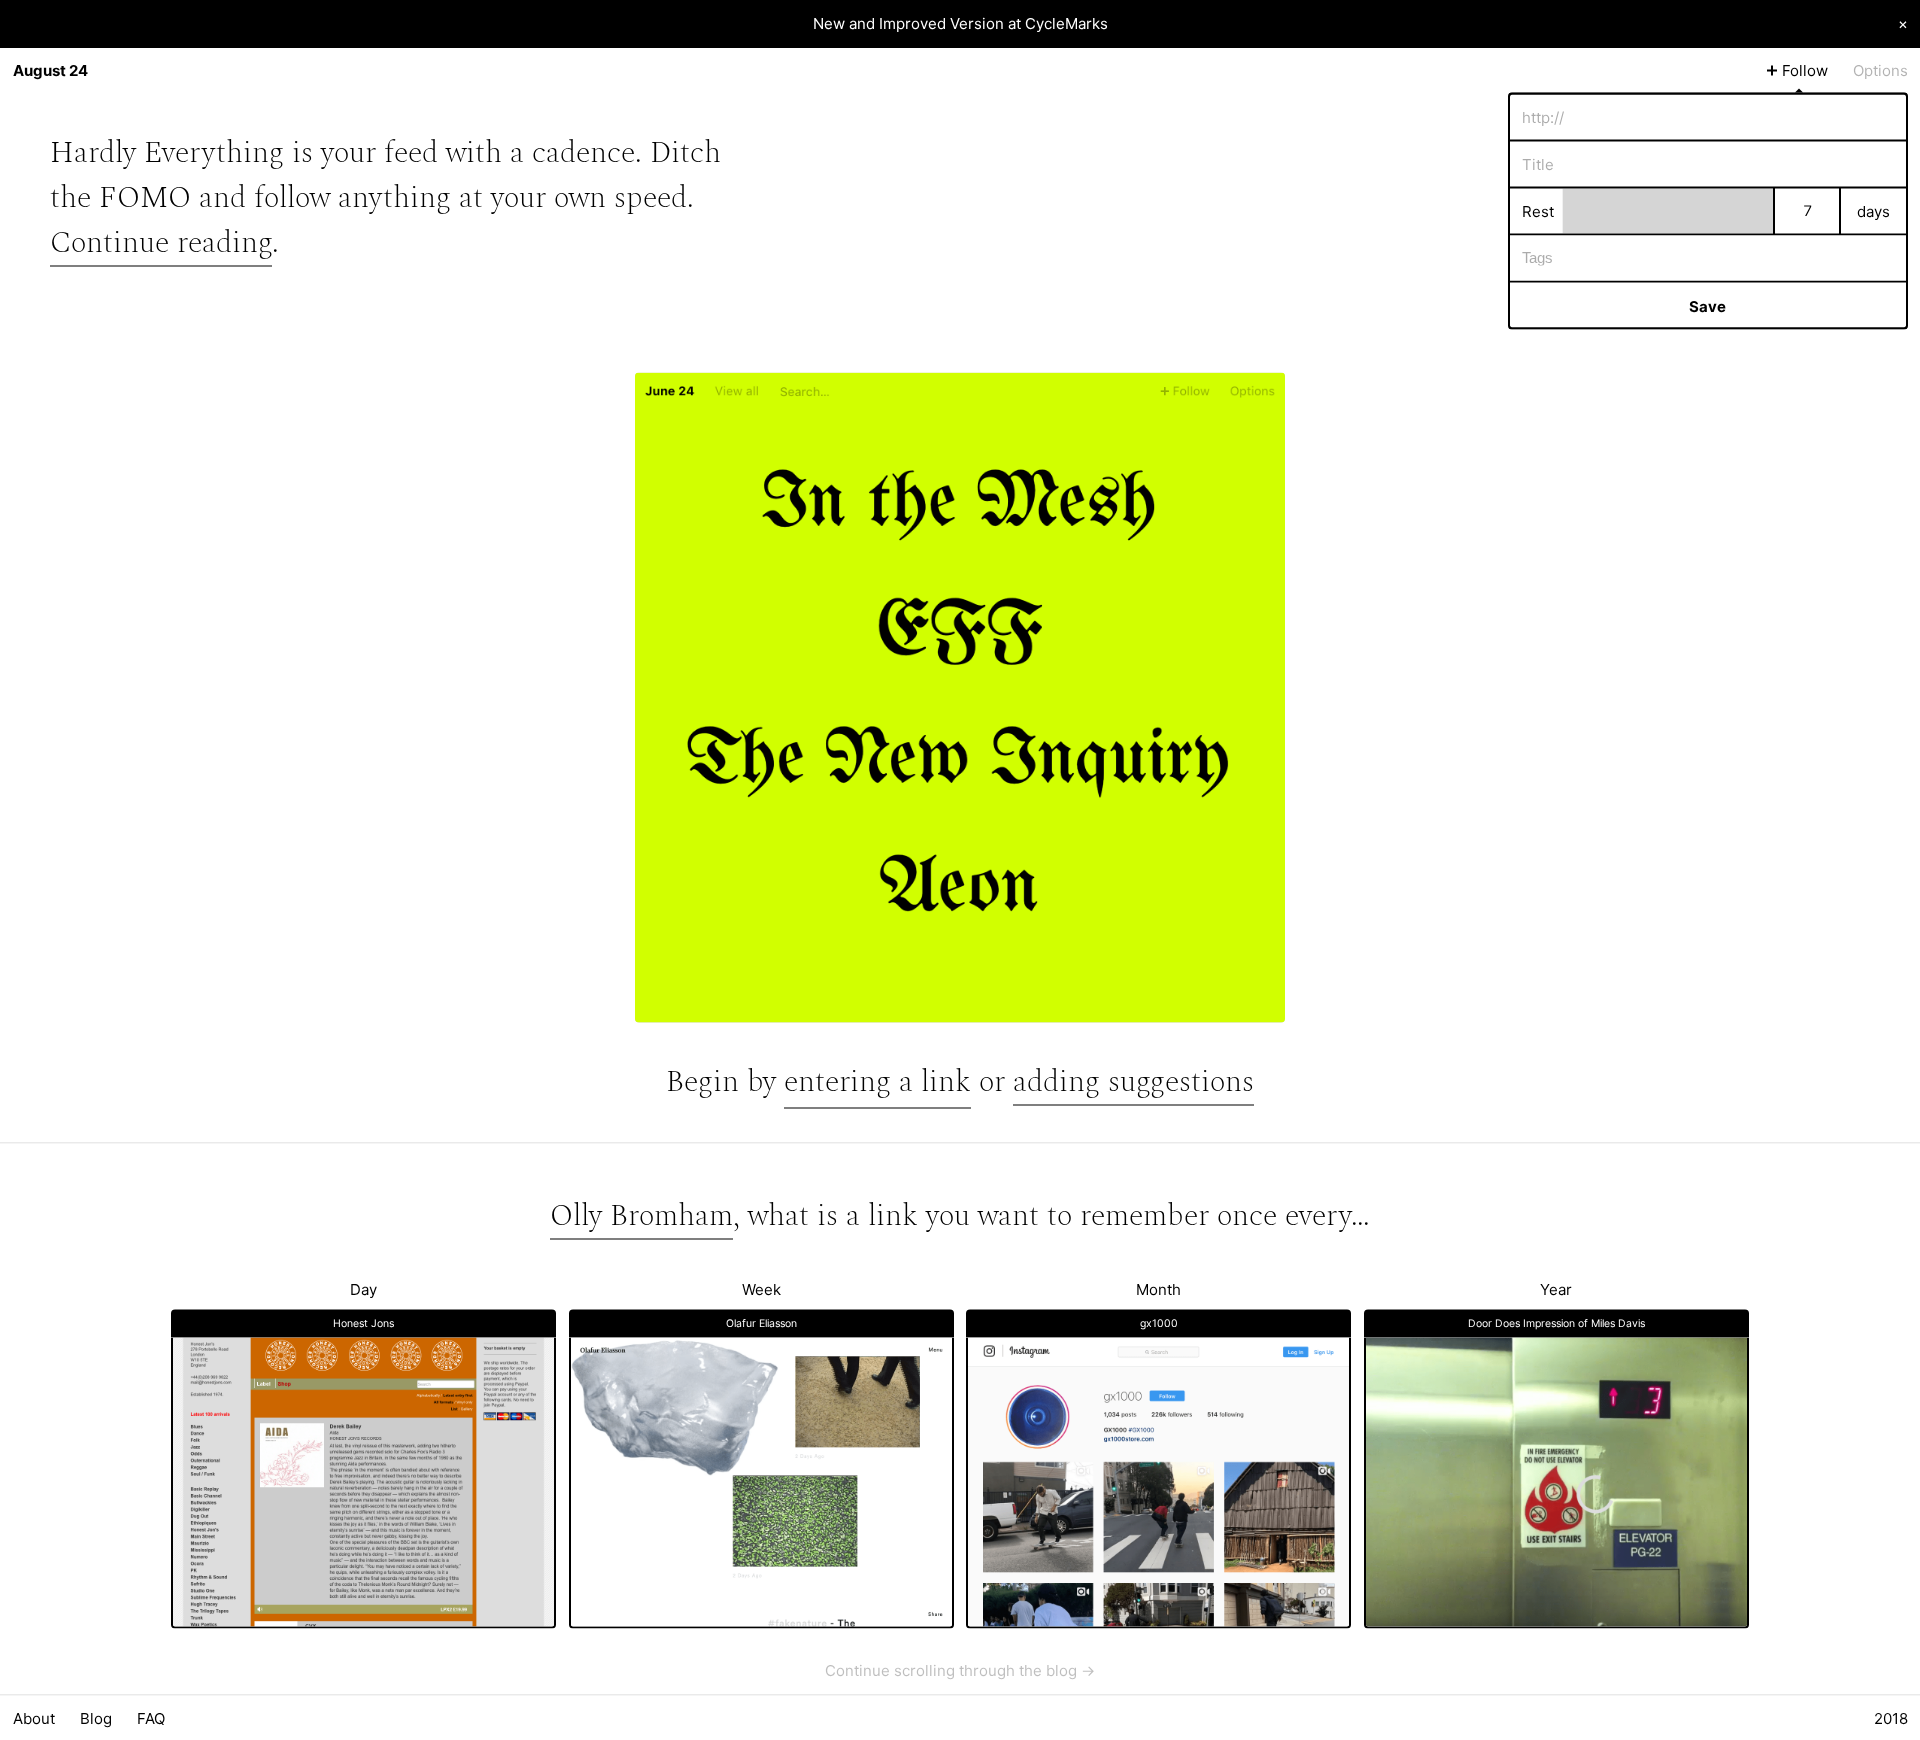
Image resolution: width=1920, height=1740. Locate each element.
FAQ (151, 1717)
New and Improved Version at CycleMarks (960, 23)
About (34, 1717)
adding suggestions (1133, 1082)
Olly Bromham (641, 1215)
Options (1880, 70)
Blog (96, 1717)
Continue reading (161, 242)
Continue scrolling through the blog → (960, 1669)
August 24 (50, 70)
